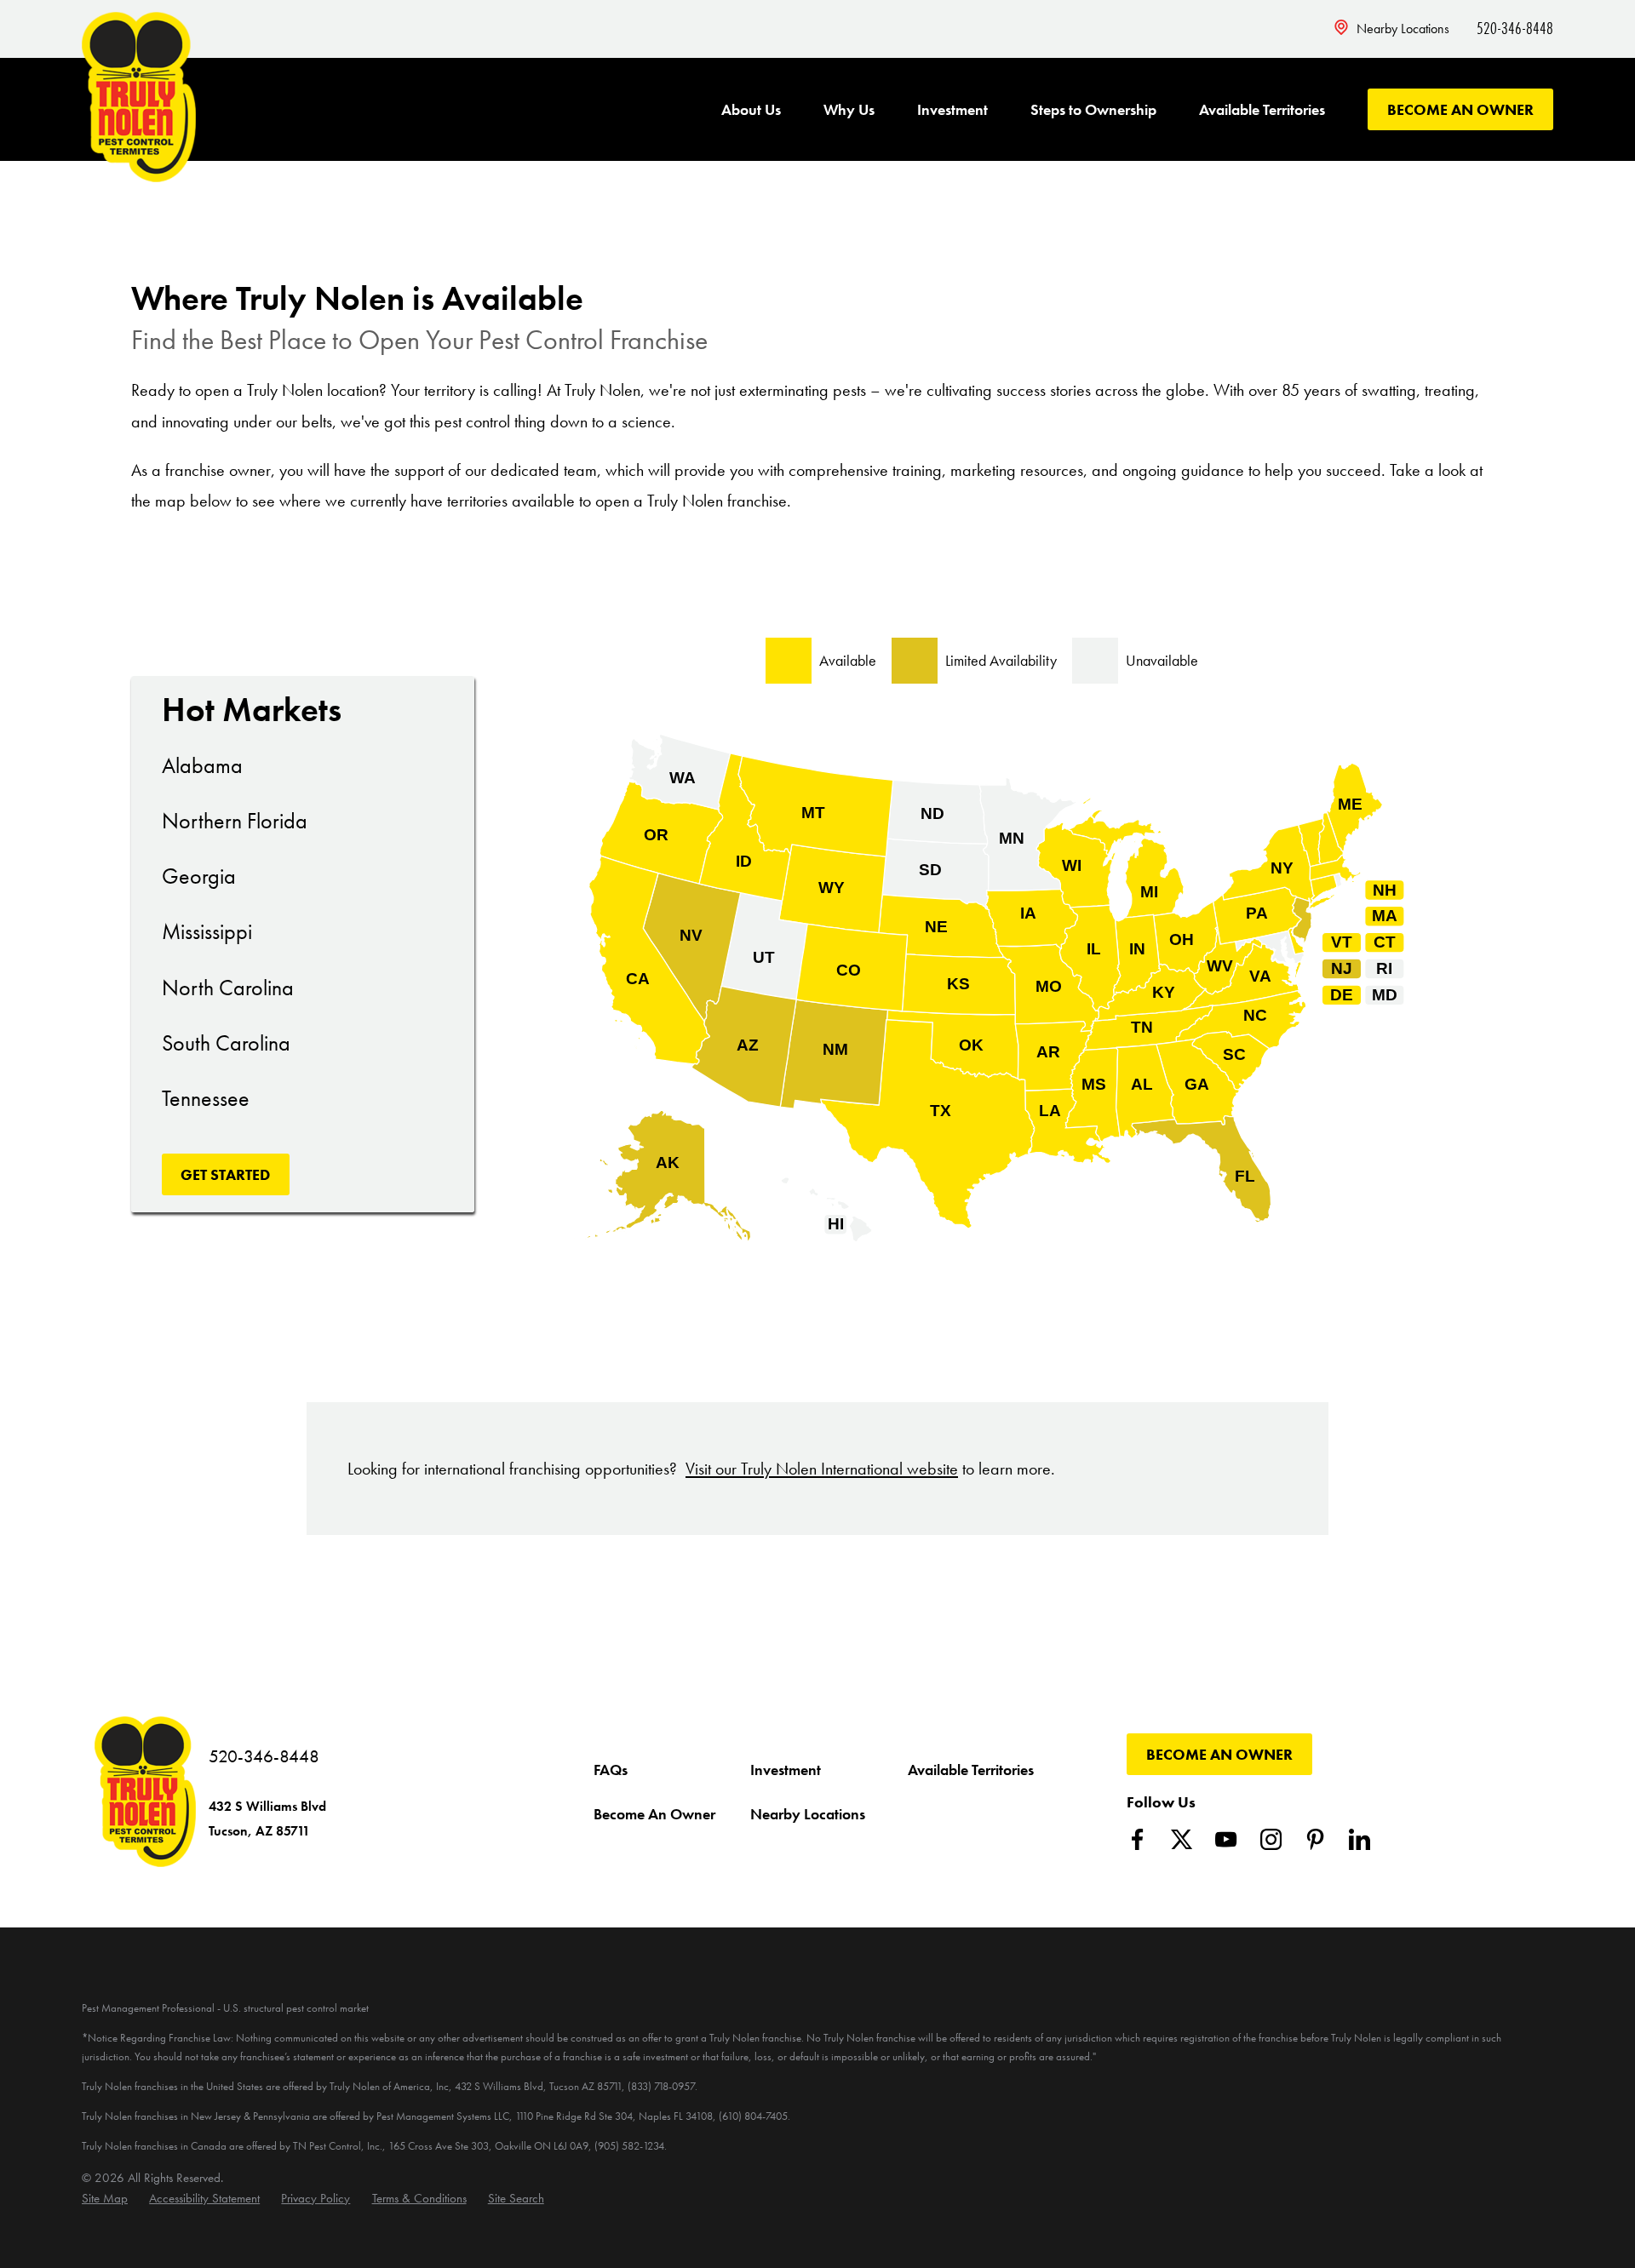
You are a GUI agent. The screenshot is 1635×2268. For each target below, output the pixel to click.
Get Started (225, 1174)
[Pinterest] (1315, 1839)
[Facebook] (1137, 1839)
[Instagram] (1271, 1839)
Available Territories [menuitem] (1262, 109)
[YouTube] (1226, 1839)
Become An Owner (1460, 109)
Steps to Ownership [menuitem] (1093, 109)
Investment (786, 1770)
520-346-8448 (1515, 28)
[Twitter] (1182, 1839)
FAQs (611, 1770)
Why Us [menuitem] (849, 109)
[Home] (139, 97)
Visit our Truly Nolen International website (822, 1469)
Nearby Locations (1403, 29)
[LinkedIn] (1360, 1839)
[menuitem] (105, 2199)
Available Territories (971, 1770)
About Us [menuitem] (751, 109)
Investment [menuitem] (952, 109)
